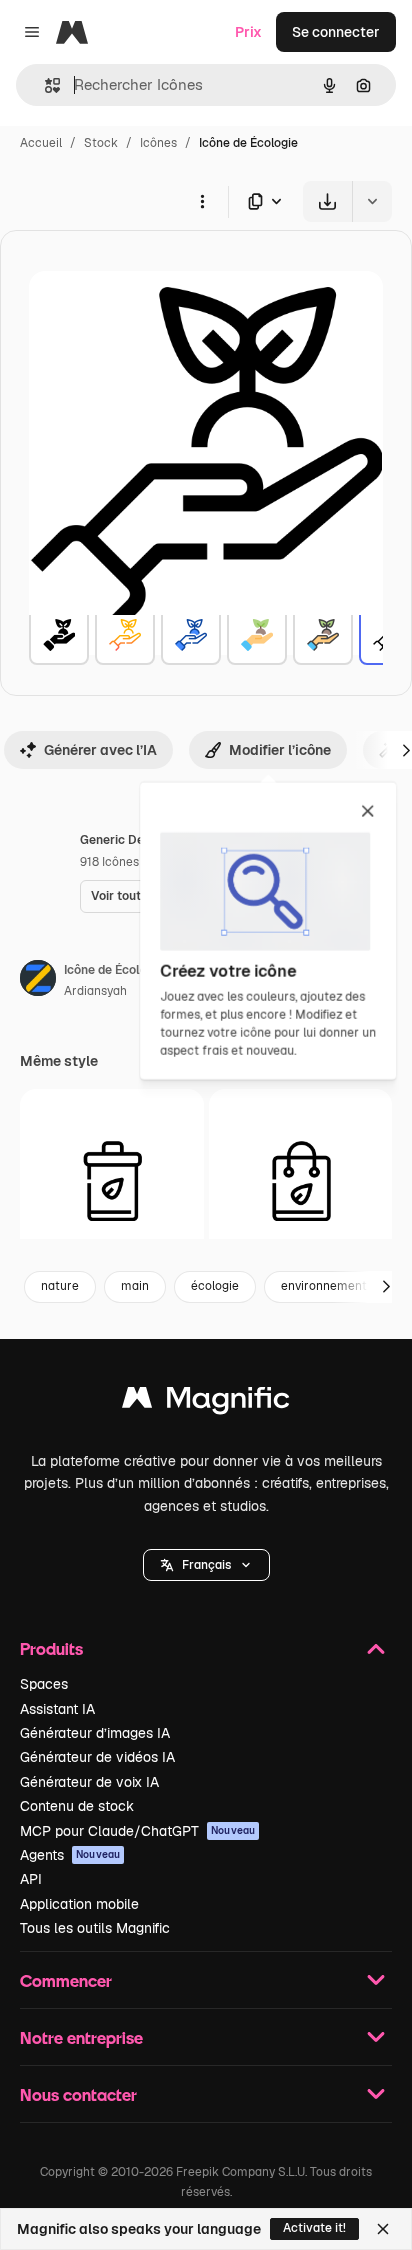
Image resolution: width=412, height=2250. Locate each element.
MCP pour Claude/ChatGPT (137, 1831)
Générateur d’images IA (95, 1733)
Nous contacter (78, 2094)
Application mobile (79, 1904)
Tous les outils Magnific (95, 1928)
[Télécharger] (327, 201)
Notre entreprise (81, 2037)
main (135, 1286)
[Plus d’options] (202, 201)
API (31, 1879)
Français (206, 1565)
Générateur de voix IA (89, 1782)
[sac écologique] (301, 1181)
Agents (70, 1855)
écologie (215, 1286)
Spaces (44, 1684)
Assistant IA (57, 1709)
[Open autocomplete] (44, 85)
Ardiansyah (95, 991)
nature (60, 1286)
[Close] (383, 2229)
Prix (248, 32)
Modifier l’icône (280, 750)
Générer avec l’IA (100, 750)
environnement (324, 1286)
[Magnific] (206, 1402)
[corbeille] (112, 1181)
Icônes (158, 143)
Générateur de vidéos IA (97, 1757)
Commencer (66, 1980)
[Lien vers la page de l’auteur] (38, 981)
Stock (101, 143)
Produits (51, 1648)
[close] (367, 812)
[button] (206, 1565)
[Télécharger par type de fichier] (266, 201)
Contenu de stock (77, 1806)
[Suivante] (386, 1287)
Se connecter (336, 32)
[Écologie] (59, 635)
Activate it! (314, 2228)
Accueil (41, 143)
